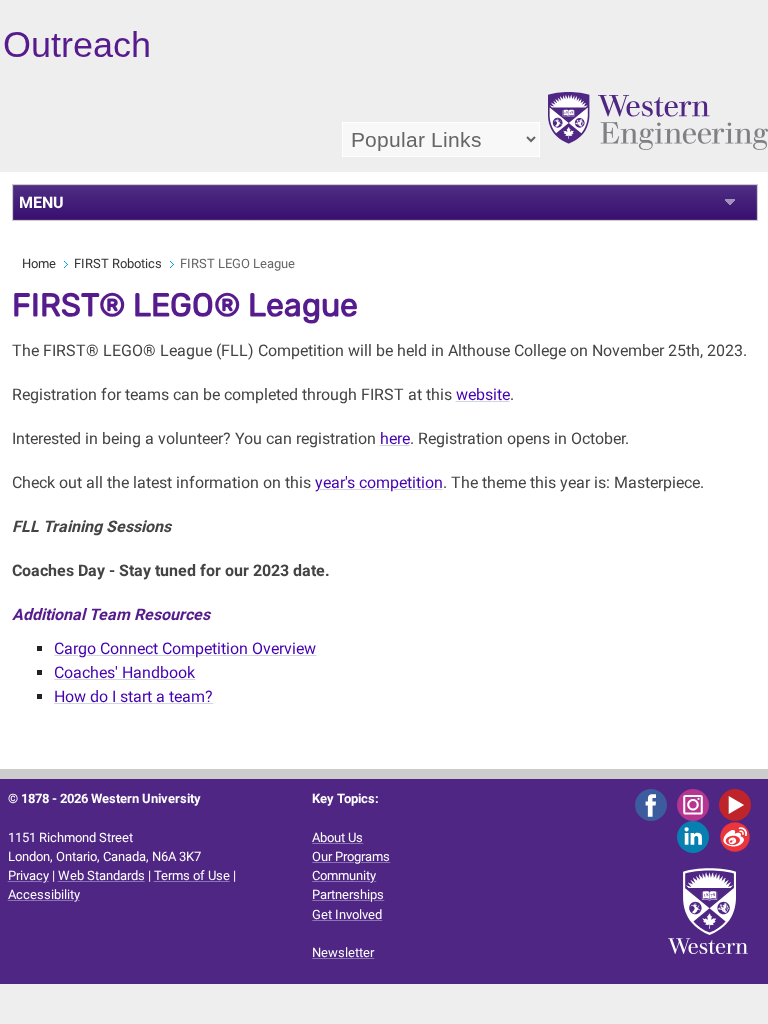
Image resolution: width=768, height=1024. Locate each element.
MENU (41, 202)
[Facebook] (654, 804)
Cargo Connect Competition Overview (185, 648)
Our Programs (351, 856)
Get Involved (347, 914)
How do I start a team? (133, 696)
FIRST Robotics (118, 263)
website (483, 394)
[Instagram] (696, 804)
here (395, 438)
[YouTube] (738, 804)
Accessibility (44, 894)
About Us (337, 837)
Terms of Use (192, 875)
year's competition (379, 482)
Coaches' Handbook (124, 672)
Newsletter (343, 952)
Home (39, 263)
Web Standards (101, 875)
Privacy (28, 875)
